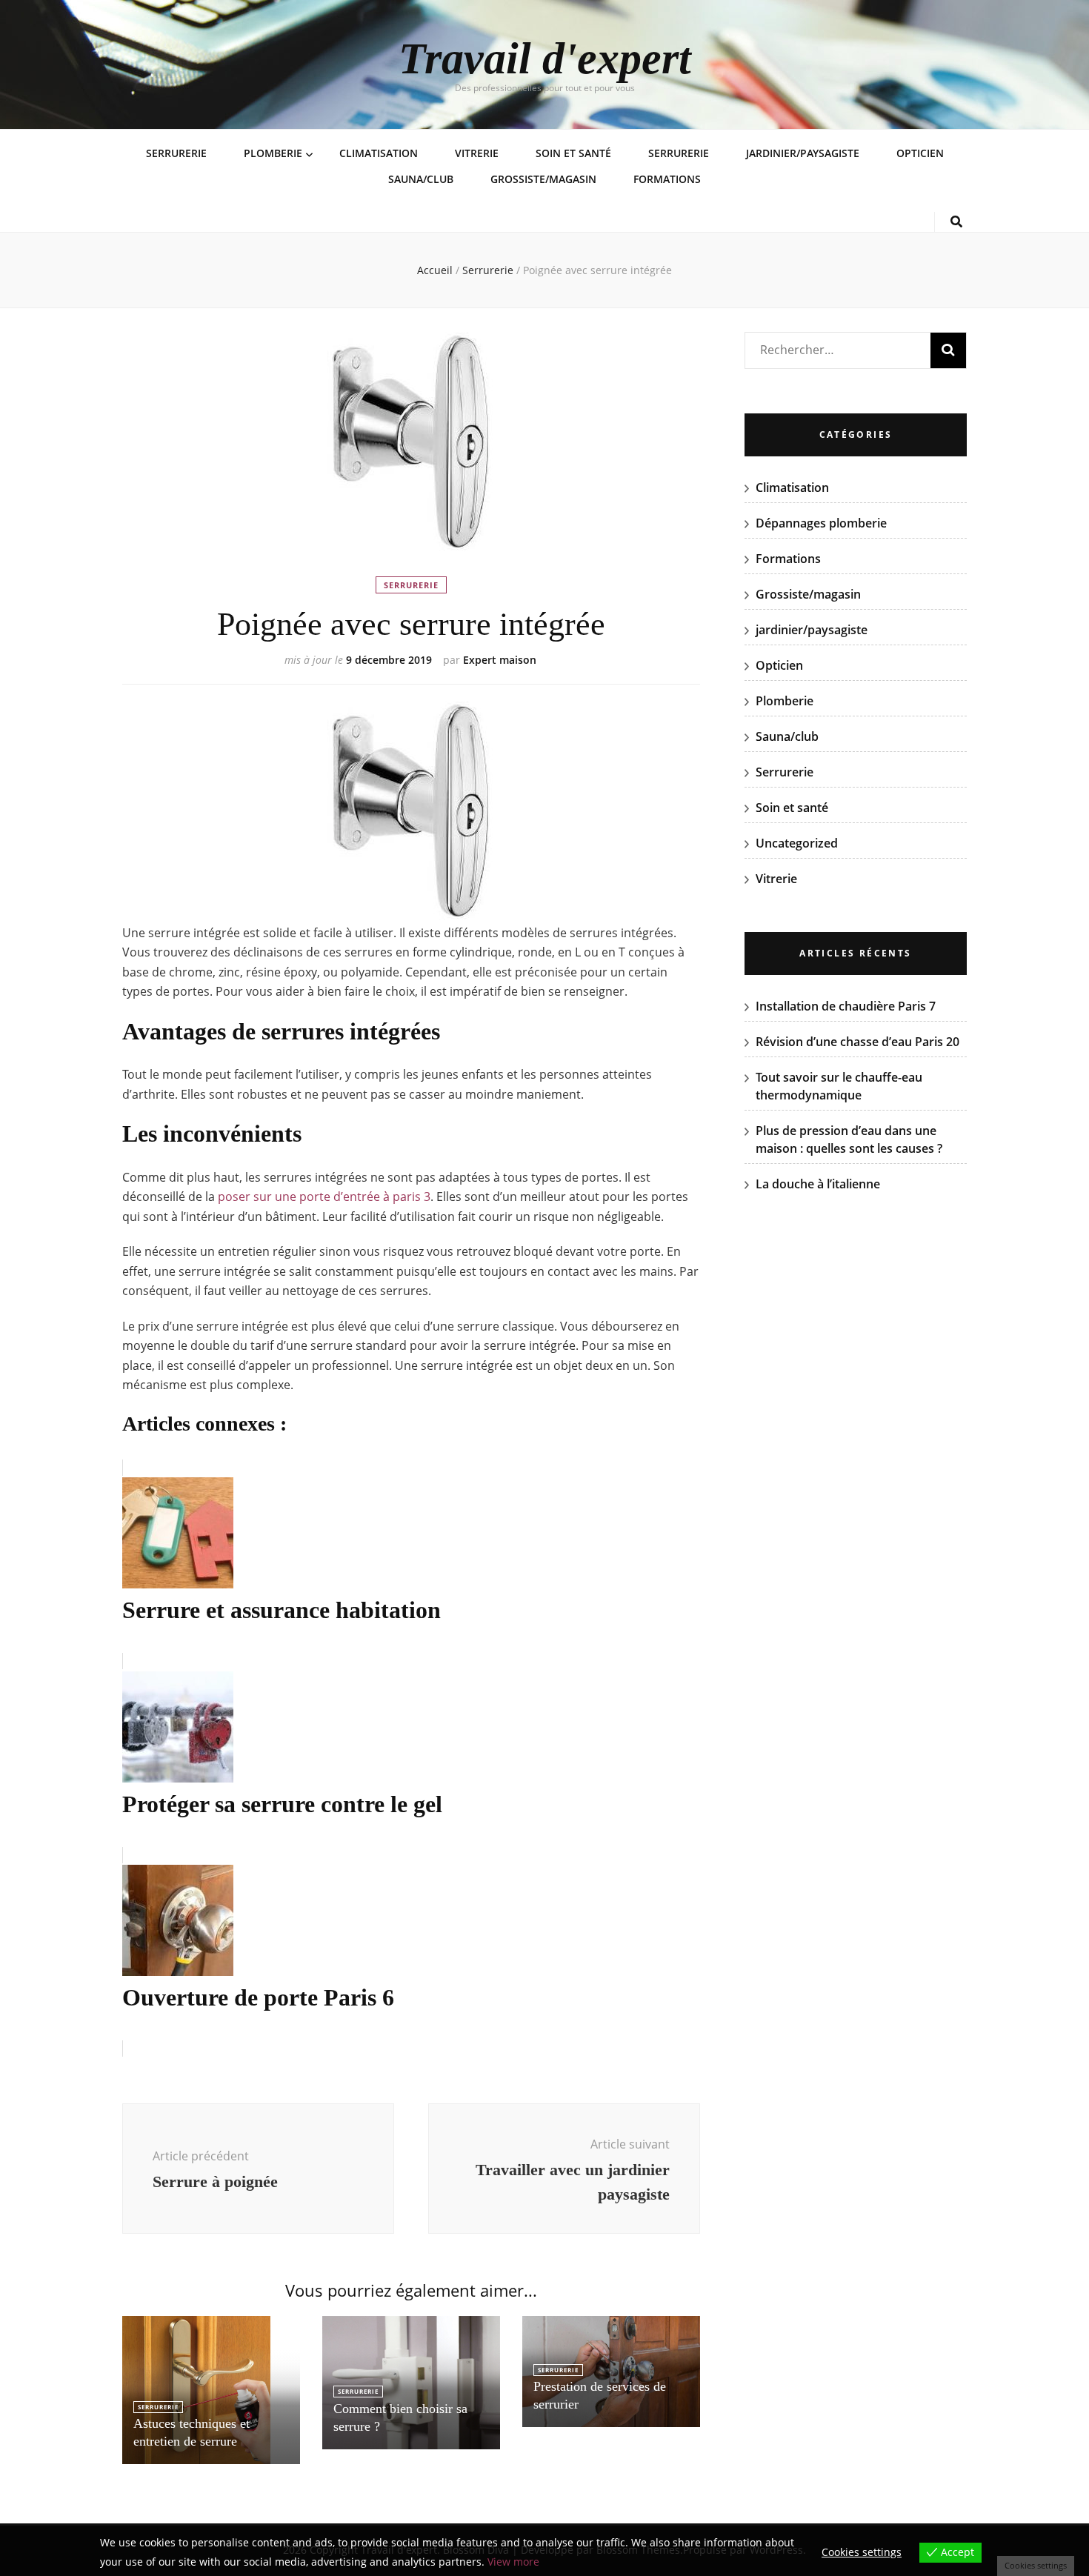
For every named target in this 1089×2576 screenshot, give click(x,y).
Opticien (920, 153)
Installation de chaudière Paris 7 (846, 1006)
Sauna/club (421, 179)
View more (513, 2562)
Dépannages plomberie (821, 523)
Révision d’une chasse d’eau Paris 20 (857, 1042)
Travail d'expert (545, 59)
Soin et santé (573, 153)
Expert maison (500, 660)
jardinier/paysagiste (803, 153)
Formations (667, 179)
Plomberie (273, 153)
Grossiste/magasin (543, 179)
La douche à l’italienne (818, 1184)
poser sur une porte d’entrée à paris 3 (324, 1197)
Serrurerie (176, 153)
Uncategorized (797, 843)
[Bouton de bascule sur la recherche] (956, 222)
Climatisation (379, 153)
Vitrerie (477, 153)
